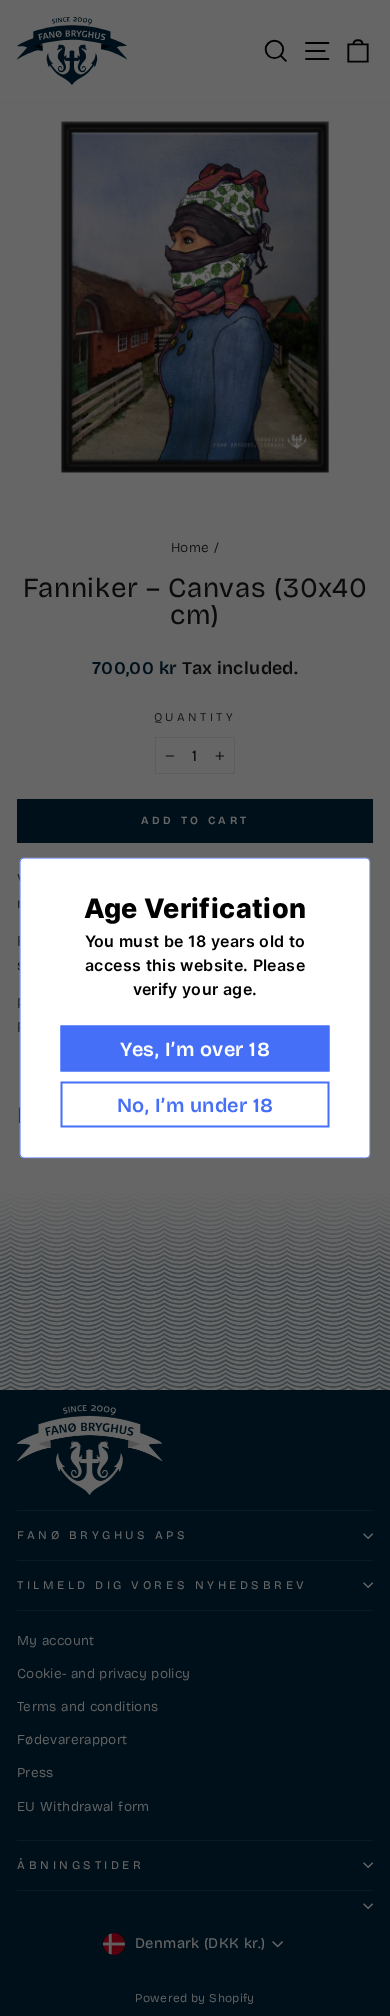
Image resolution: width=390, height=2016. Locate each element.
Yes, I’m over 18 (195, 1049)
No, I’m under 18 (195, 1105)
